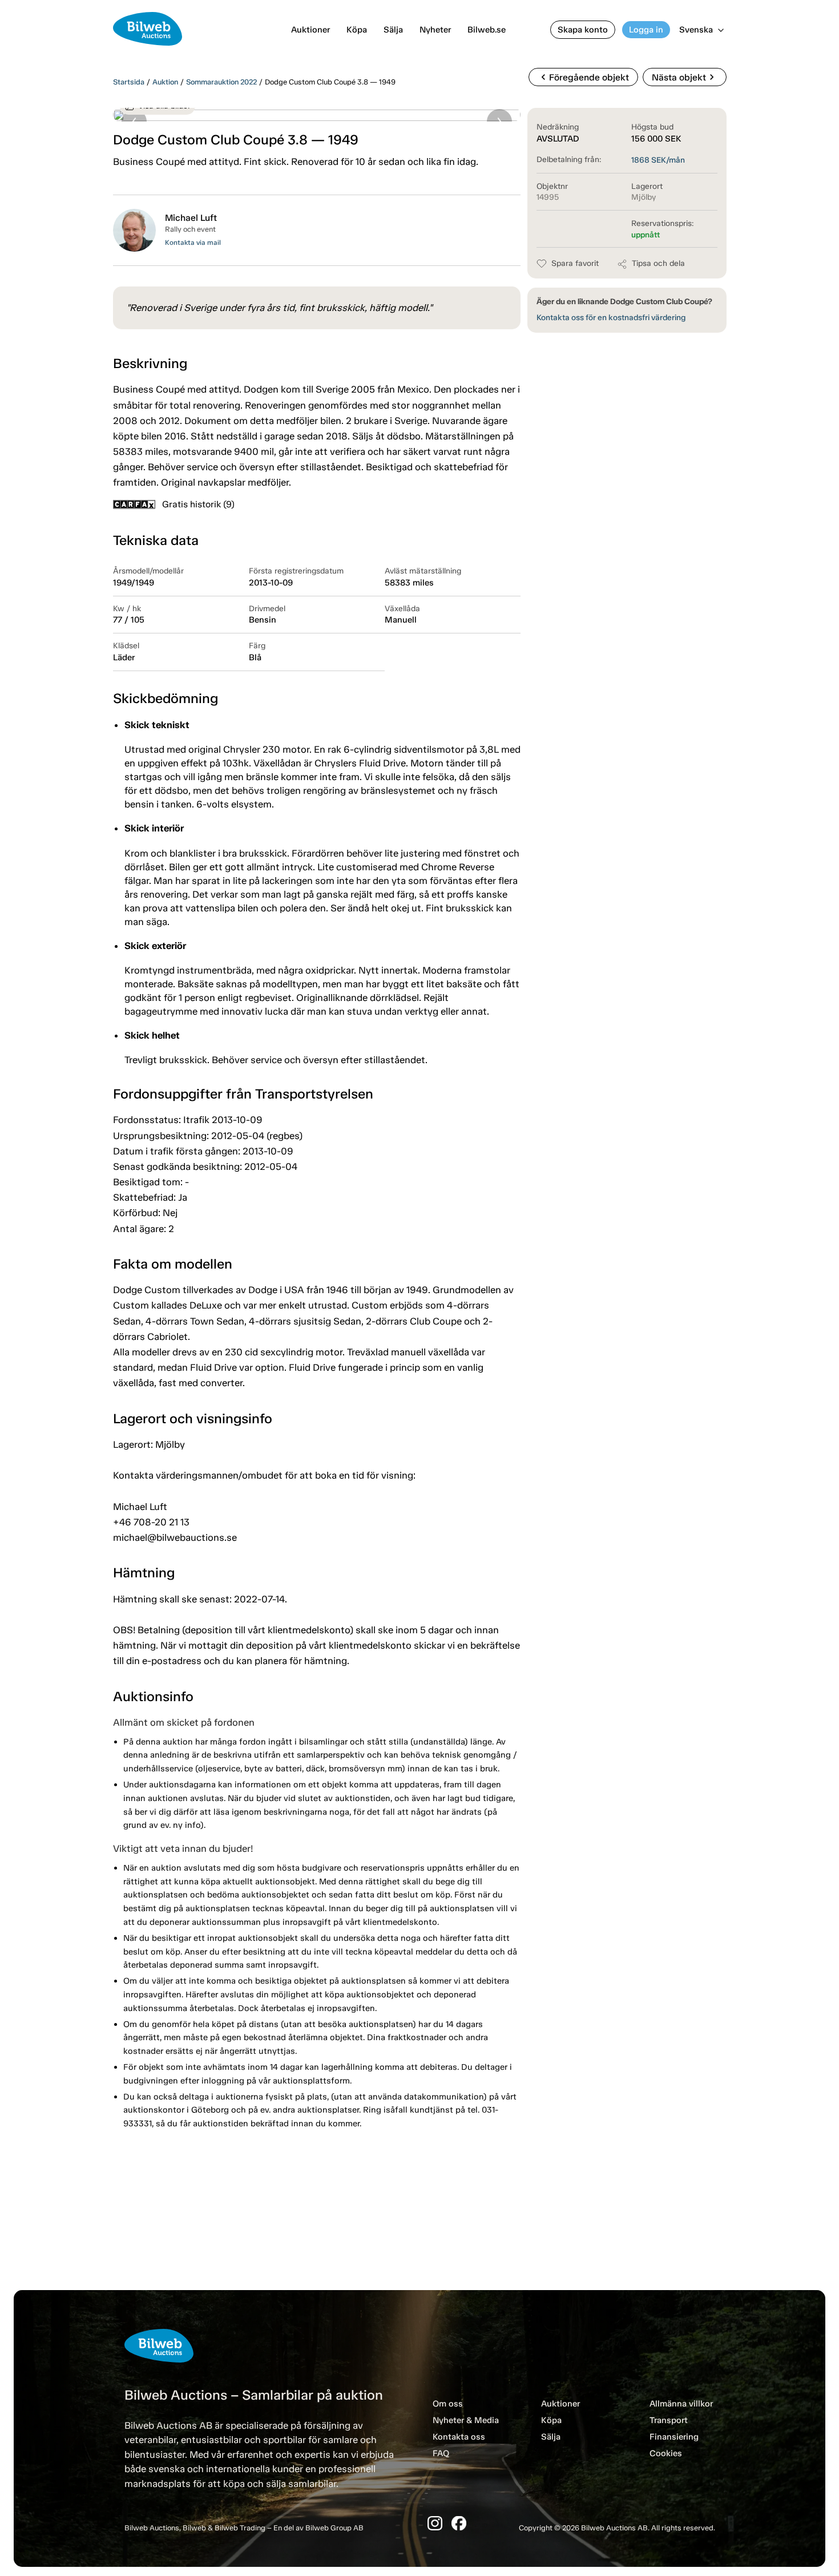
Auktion (165, 82)
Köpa (357, 30)
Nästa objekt (685, 77)
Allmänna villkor (681, 2404)
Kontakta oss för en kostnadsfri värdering (611, 318)
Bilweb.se (487, 30)
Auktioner (310, 30)
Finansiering (674, 2437)
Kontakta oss (459, 2437)
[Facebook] (459, 2523)
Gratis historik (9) (198, 504)
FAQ (441, 2453)
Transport (669, 2420)
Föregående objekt (583, 77)
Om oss (448, 2404)
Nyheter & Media (466, 2420)
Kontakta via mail (193, 243)
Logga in (646, 30)
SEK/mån (658, 160)
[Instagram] (435, 2523)
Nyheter (435, 30)
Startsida (129, 82)
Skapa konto (583, 30)
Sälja (393, 30)
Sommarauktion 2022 (221, 82)
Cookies (666, 2453)
